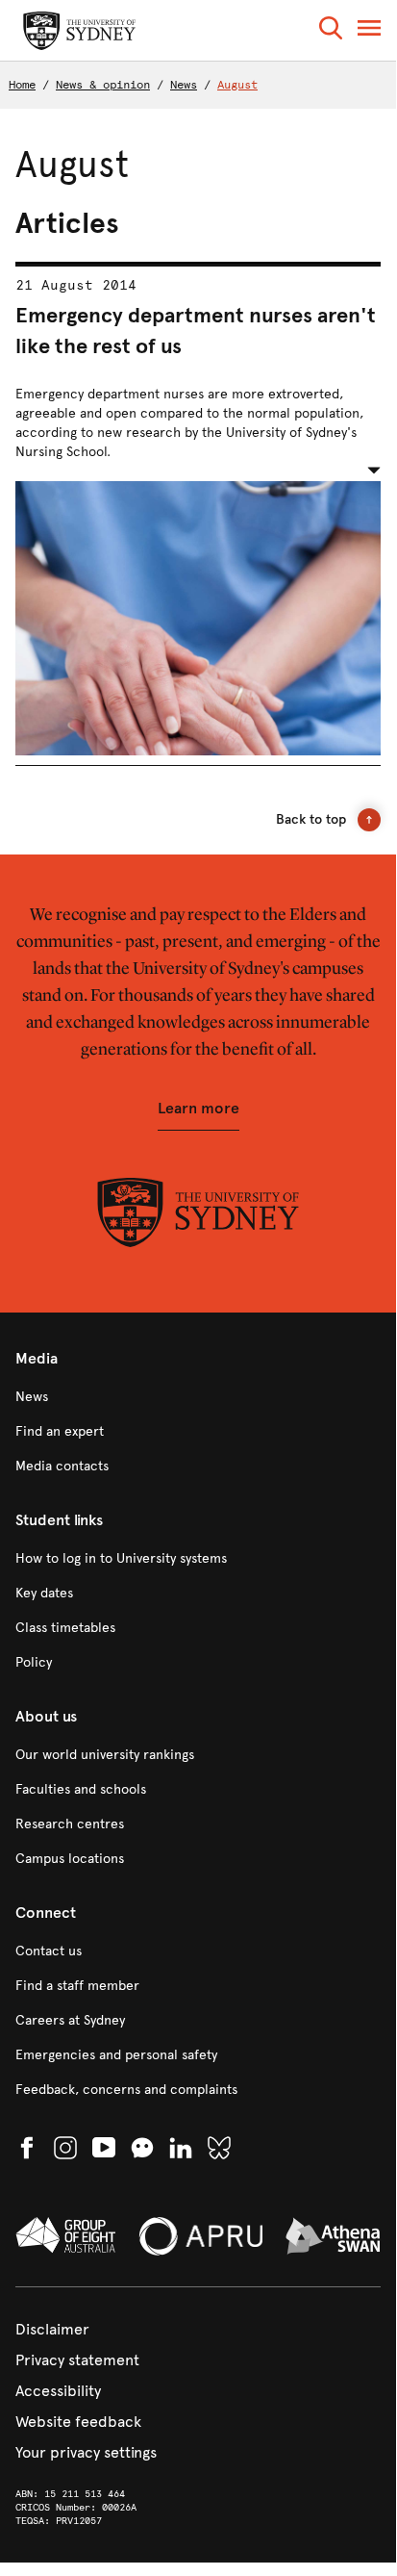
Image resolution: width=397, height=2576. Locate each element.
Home (22, 85)
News (184, 85)
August (237, 85)
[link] (198, 1397)
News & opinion (103, 85)
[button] (331, 31)
